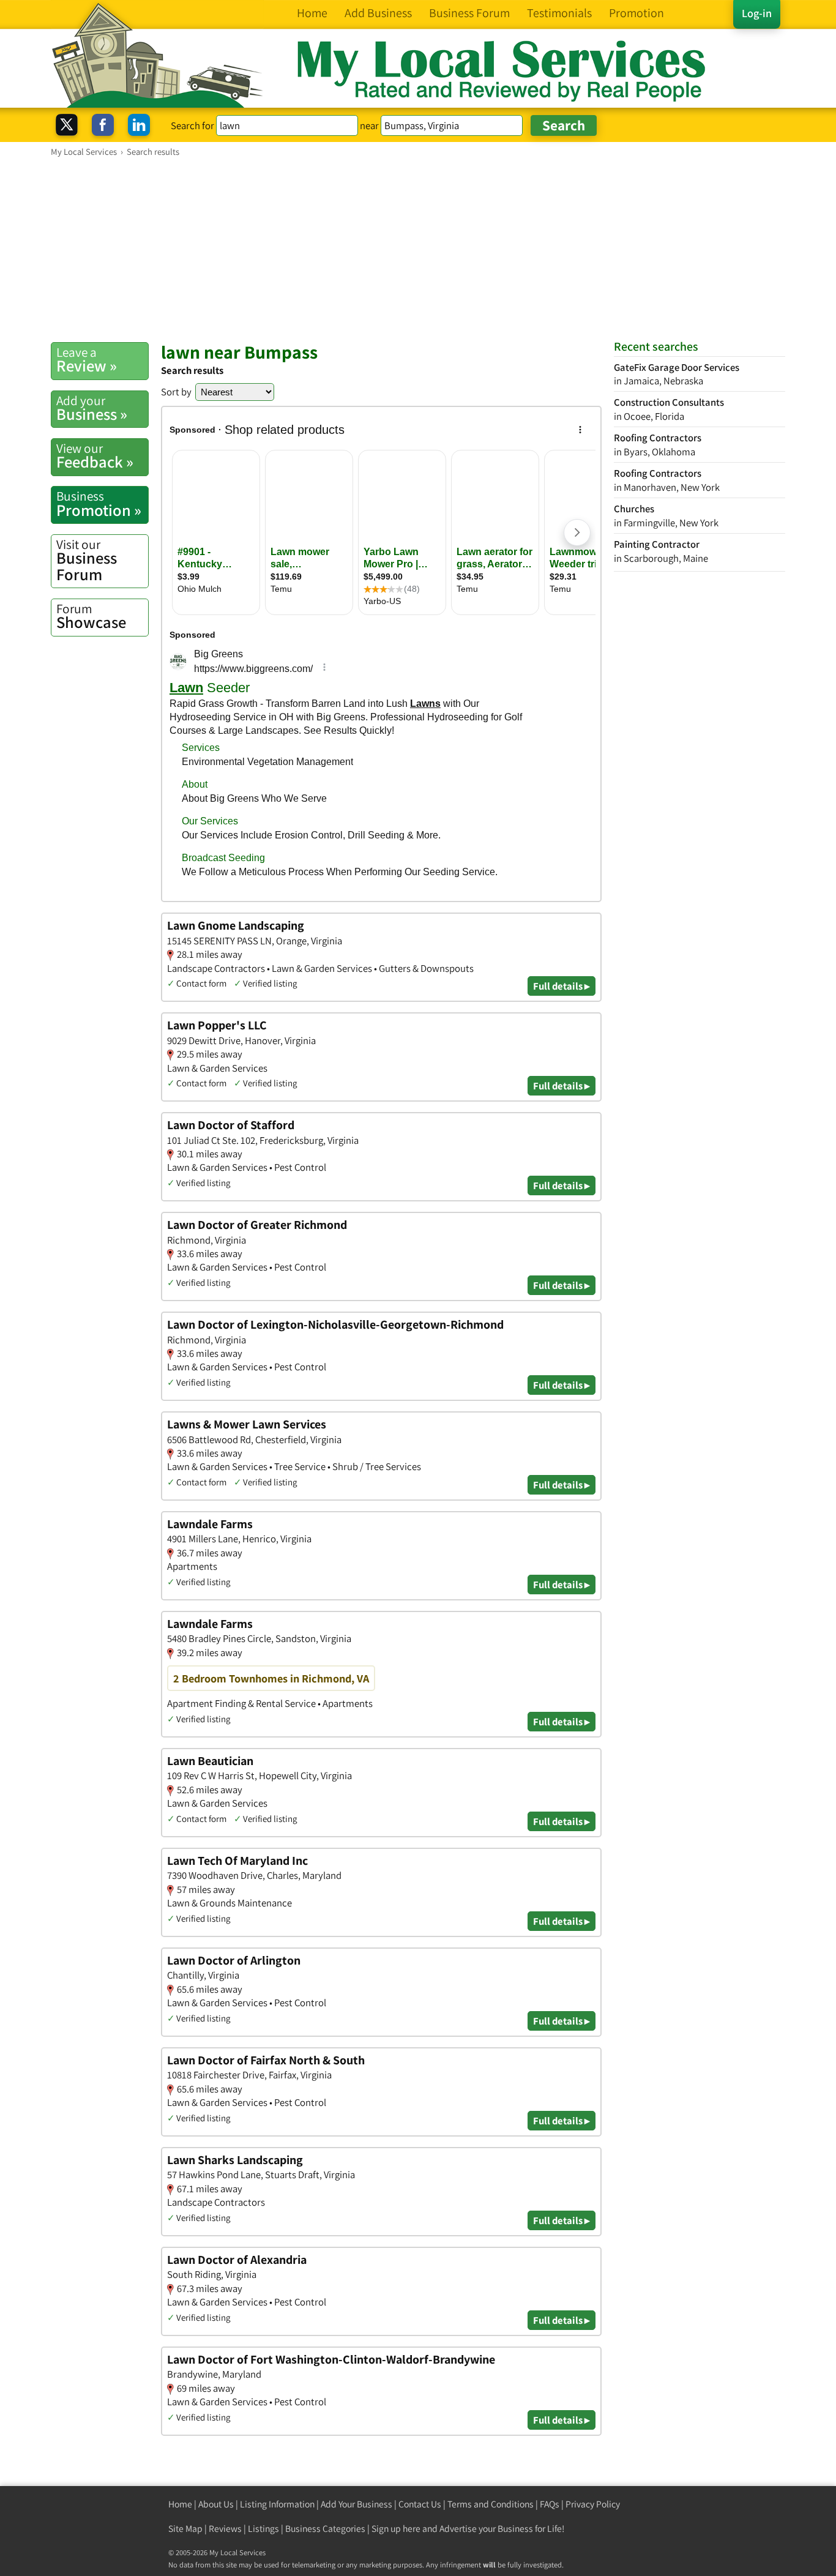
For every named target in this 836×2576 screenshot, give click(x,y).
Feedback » (95, 456)
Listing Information (277, 2504)
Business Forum (87, 560)
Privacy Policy (593, 2504)
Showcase (91, 616)
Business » (92, 408)
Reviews (225, 2529)
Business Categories (325, 2529)
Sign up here (396, 2529)
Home (180, 2504)
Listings (263, 2529)
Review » (87, 360)
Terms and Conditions (491, 2504)
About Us (216, 2504)
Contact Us (420, 2504)
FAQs (550, 2504)
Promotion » (99, 504)
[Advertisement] (418, 249)
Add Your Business (356, 2504)
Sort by (176, 392)
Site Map (185, 2529)
